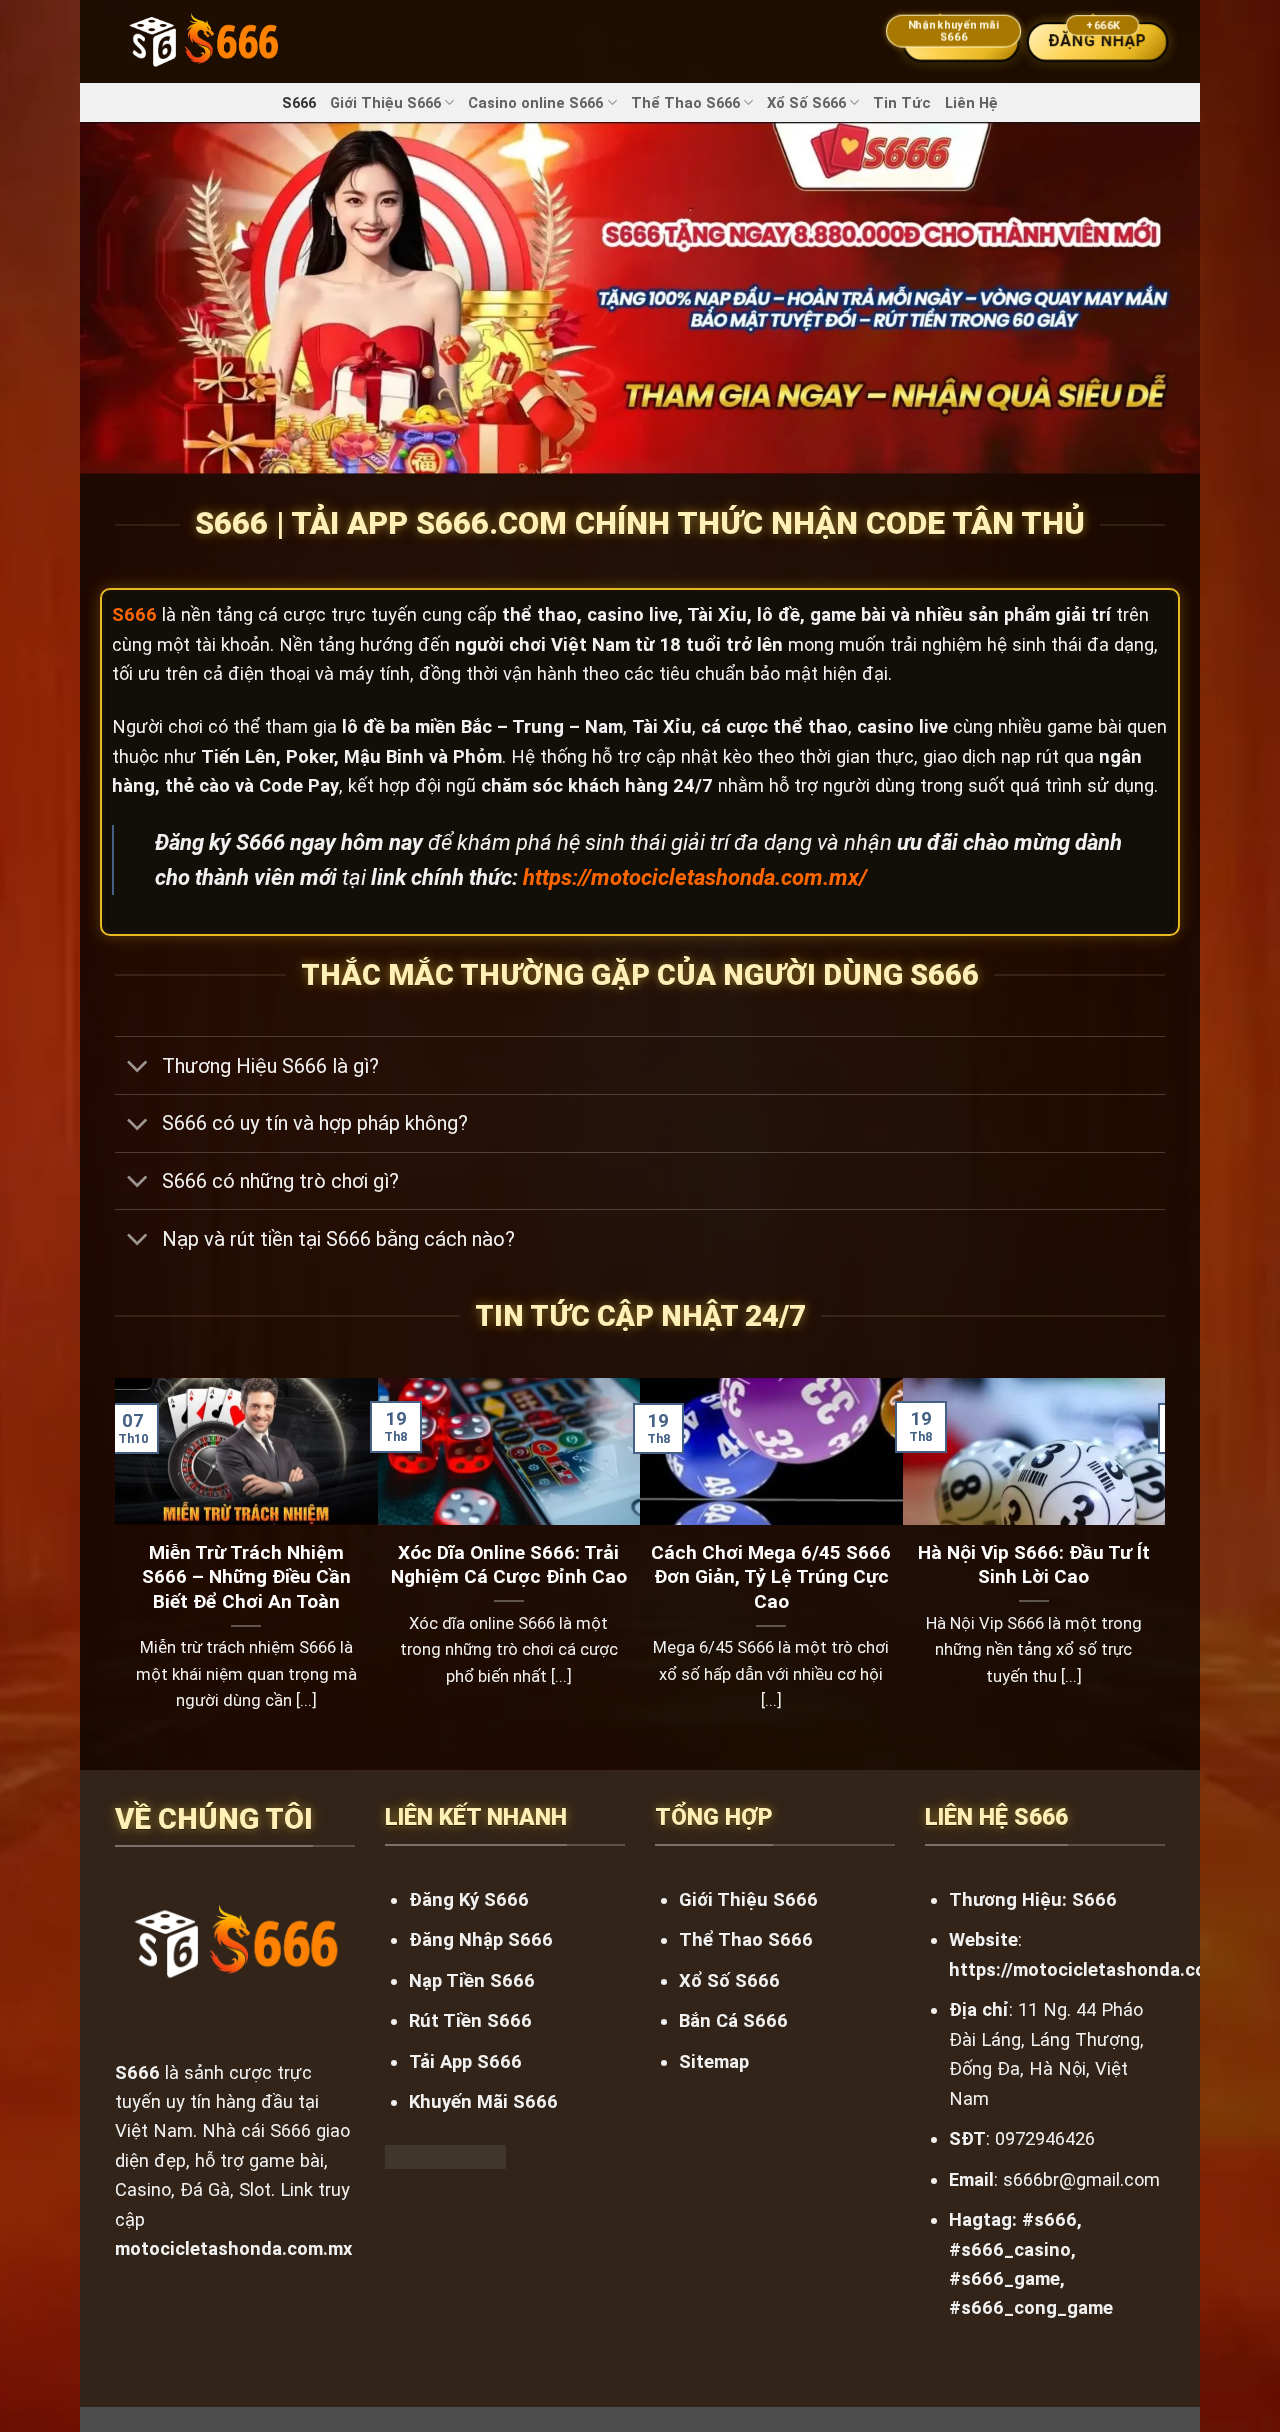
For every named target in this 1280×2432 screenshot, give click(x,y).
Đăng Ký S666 (469, 1899)
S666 (299, 103)
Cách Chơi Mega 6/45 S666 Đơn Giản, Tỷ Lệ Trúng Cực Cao (771, 1577)
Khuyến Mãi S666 (483, 2101)
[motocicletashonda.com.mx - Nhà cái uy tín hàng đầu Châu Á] (203, 41)
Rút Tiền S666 (470, 2020)
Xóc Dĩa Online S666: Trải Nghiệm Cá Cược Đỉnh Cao (509, 1565)
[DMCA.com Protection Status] (445, 2155)
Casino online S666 (535, 103)
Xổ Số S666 (806, 103)
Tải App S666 (465, 2061)
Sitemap (714, 2061)
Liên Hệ (971, 103)
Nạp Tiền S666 (472, 1980)
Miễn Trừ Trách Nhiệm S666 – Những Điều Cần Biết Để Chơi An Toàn (246, 1577)
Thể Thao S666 (685, 103)
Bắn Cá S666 (733, 2020)
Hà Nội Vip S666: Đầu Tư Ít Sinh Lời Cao (1034, 1565)
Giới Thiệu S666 (385, 103)
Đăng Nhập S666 (481, 1939)
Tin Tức (902, 103)
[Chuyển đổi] (137, 1067)
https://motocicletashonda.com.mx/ (695, 877)
